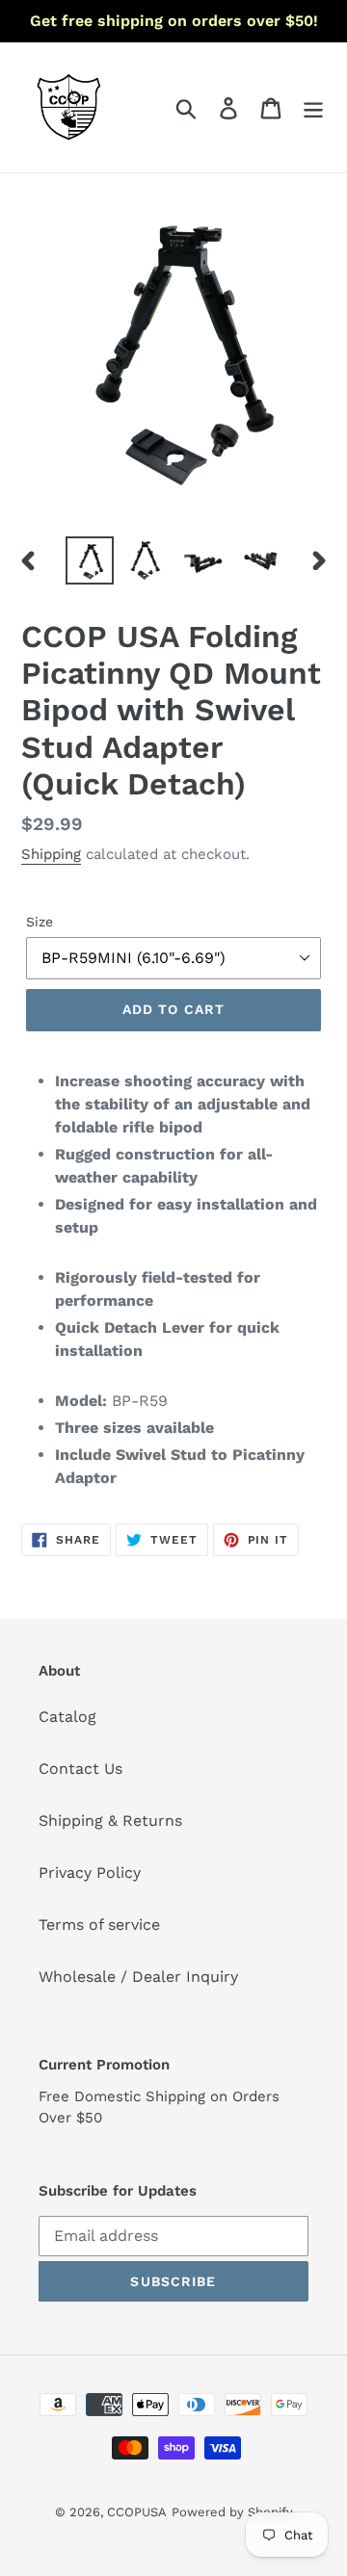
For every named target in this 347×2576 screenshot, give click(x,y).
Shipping (51, 854)
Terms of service (99, 1925)
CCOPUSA (137, 2512)
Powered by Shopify (232, 2512)
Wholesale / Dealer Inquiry (138, 1977)
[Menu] (313, 107)
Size (40, 922)
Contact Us (80, 1769)
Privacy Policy (90, 1873)
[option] (89, 560)
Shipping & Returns (110, 1821)
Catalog (67, 1717)
